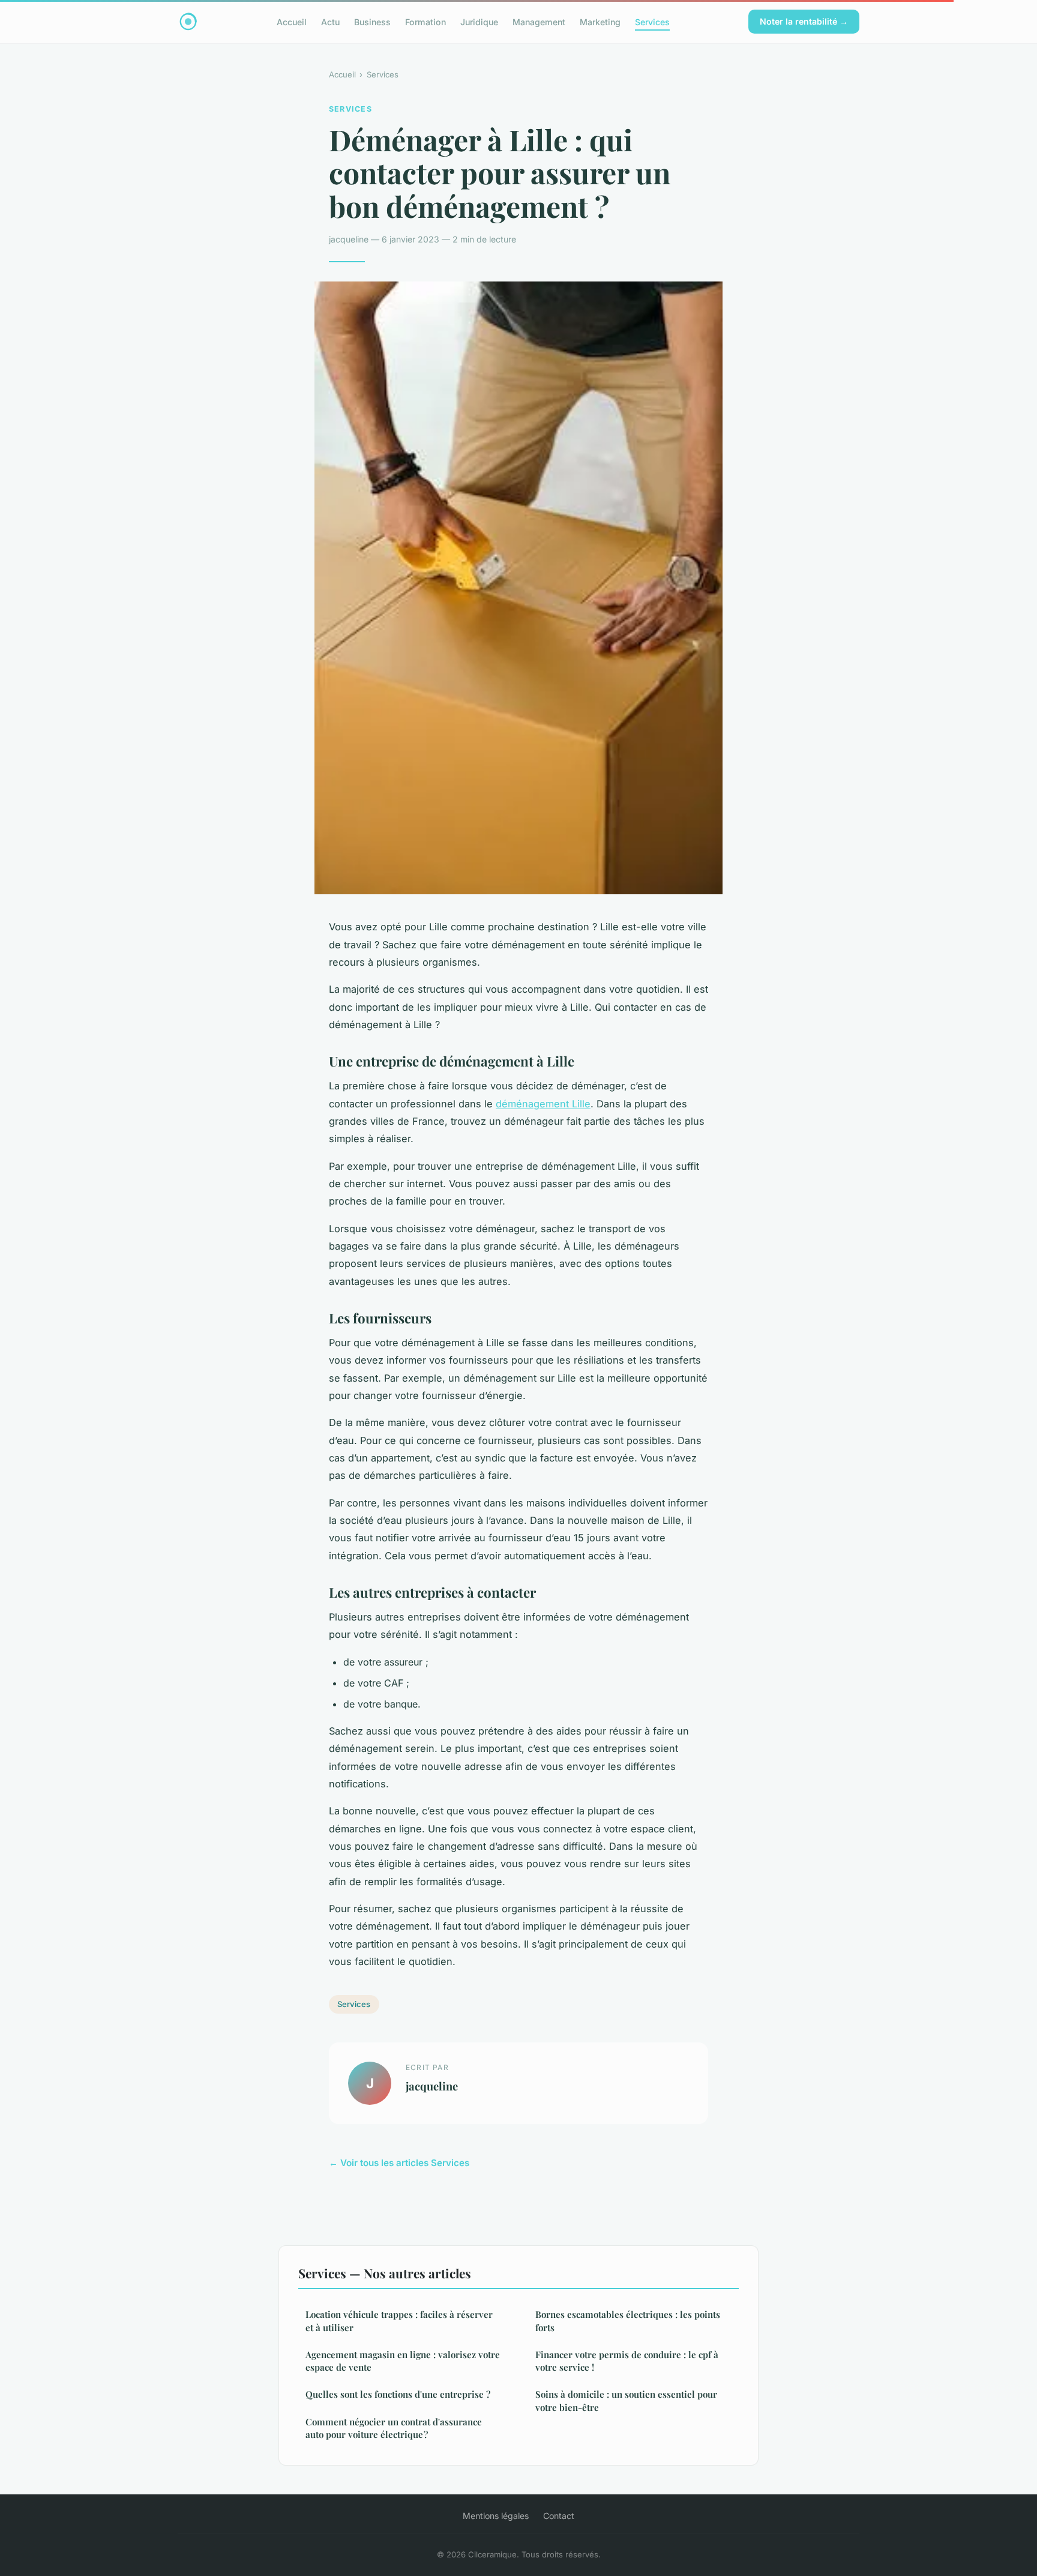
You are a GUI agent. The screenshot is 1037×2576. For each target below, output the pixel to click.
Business (372, 21)
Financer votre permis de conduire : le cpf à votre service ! (627, 2361)
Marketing (600, 21)
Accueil (292, 21)
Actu (330, 21)
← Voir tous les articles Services (399, 2163)
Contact (559, 2516)
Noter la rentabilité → (804, 21)
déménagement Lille (543, 1104)
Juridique (479, 21)
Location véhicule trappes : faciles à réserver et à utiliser (399, 2321)
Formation (425, 21)
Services (652, 21)
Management (539, 21)
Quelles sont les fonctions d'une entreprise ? (398, 2394)
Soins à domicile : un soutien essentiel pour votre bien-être (626, 2400)
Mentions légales (496, 2516)
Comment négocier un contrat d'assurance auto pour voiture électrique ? (394, 2428)
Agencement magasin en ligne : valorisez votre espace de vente (403, 2361)
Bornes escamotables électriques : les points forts (628, 2321)
